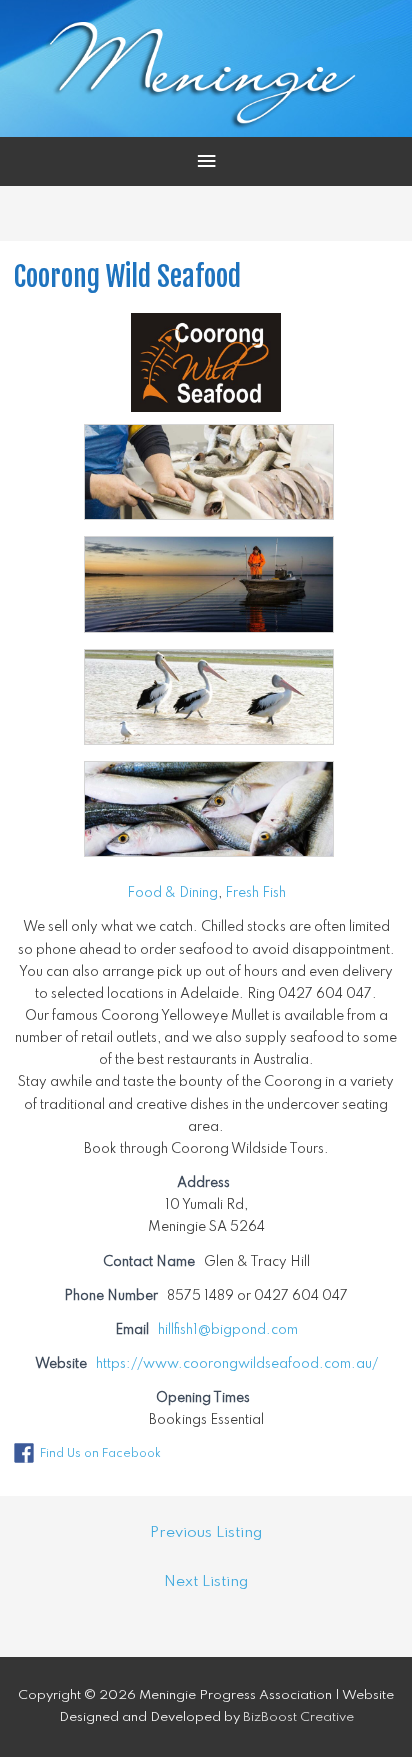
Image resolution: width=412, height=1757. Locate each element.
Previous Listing (206, 1533)
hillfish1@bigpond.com (228, 1330)
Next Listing (206, 1582)
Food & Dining (172, 893)
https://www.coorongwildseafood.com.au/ (237, 1364)
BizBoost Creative (298, 1717)
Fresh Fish (255, 893)
